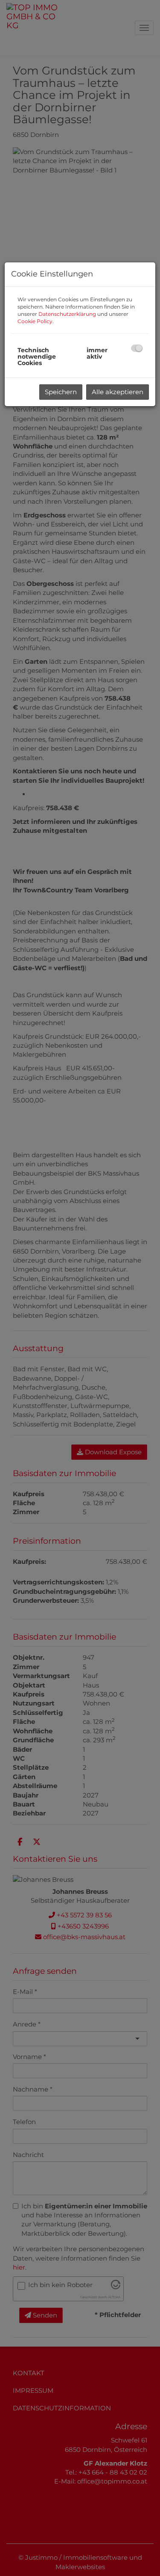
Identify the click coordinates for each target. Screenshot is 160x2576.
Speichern (61, 392)
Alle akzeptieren (118, 392)
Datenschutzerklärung (67, 314)
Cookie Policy (35, 321)
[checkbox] (137, 348)
